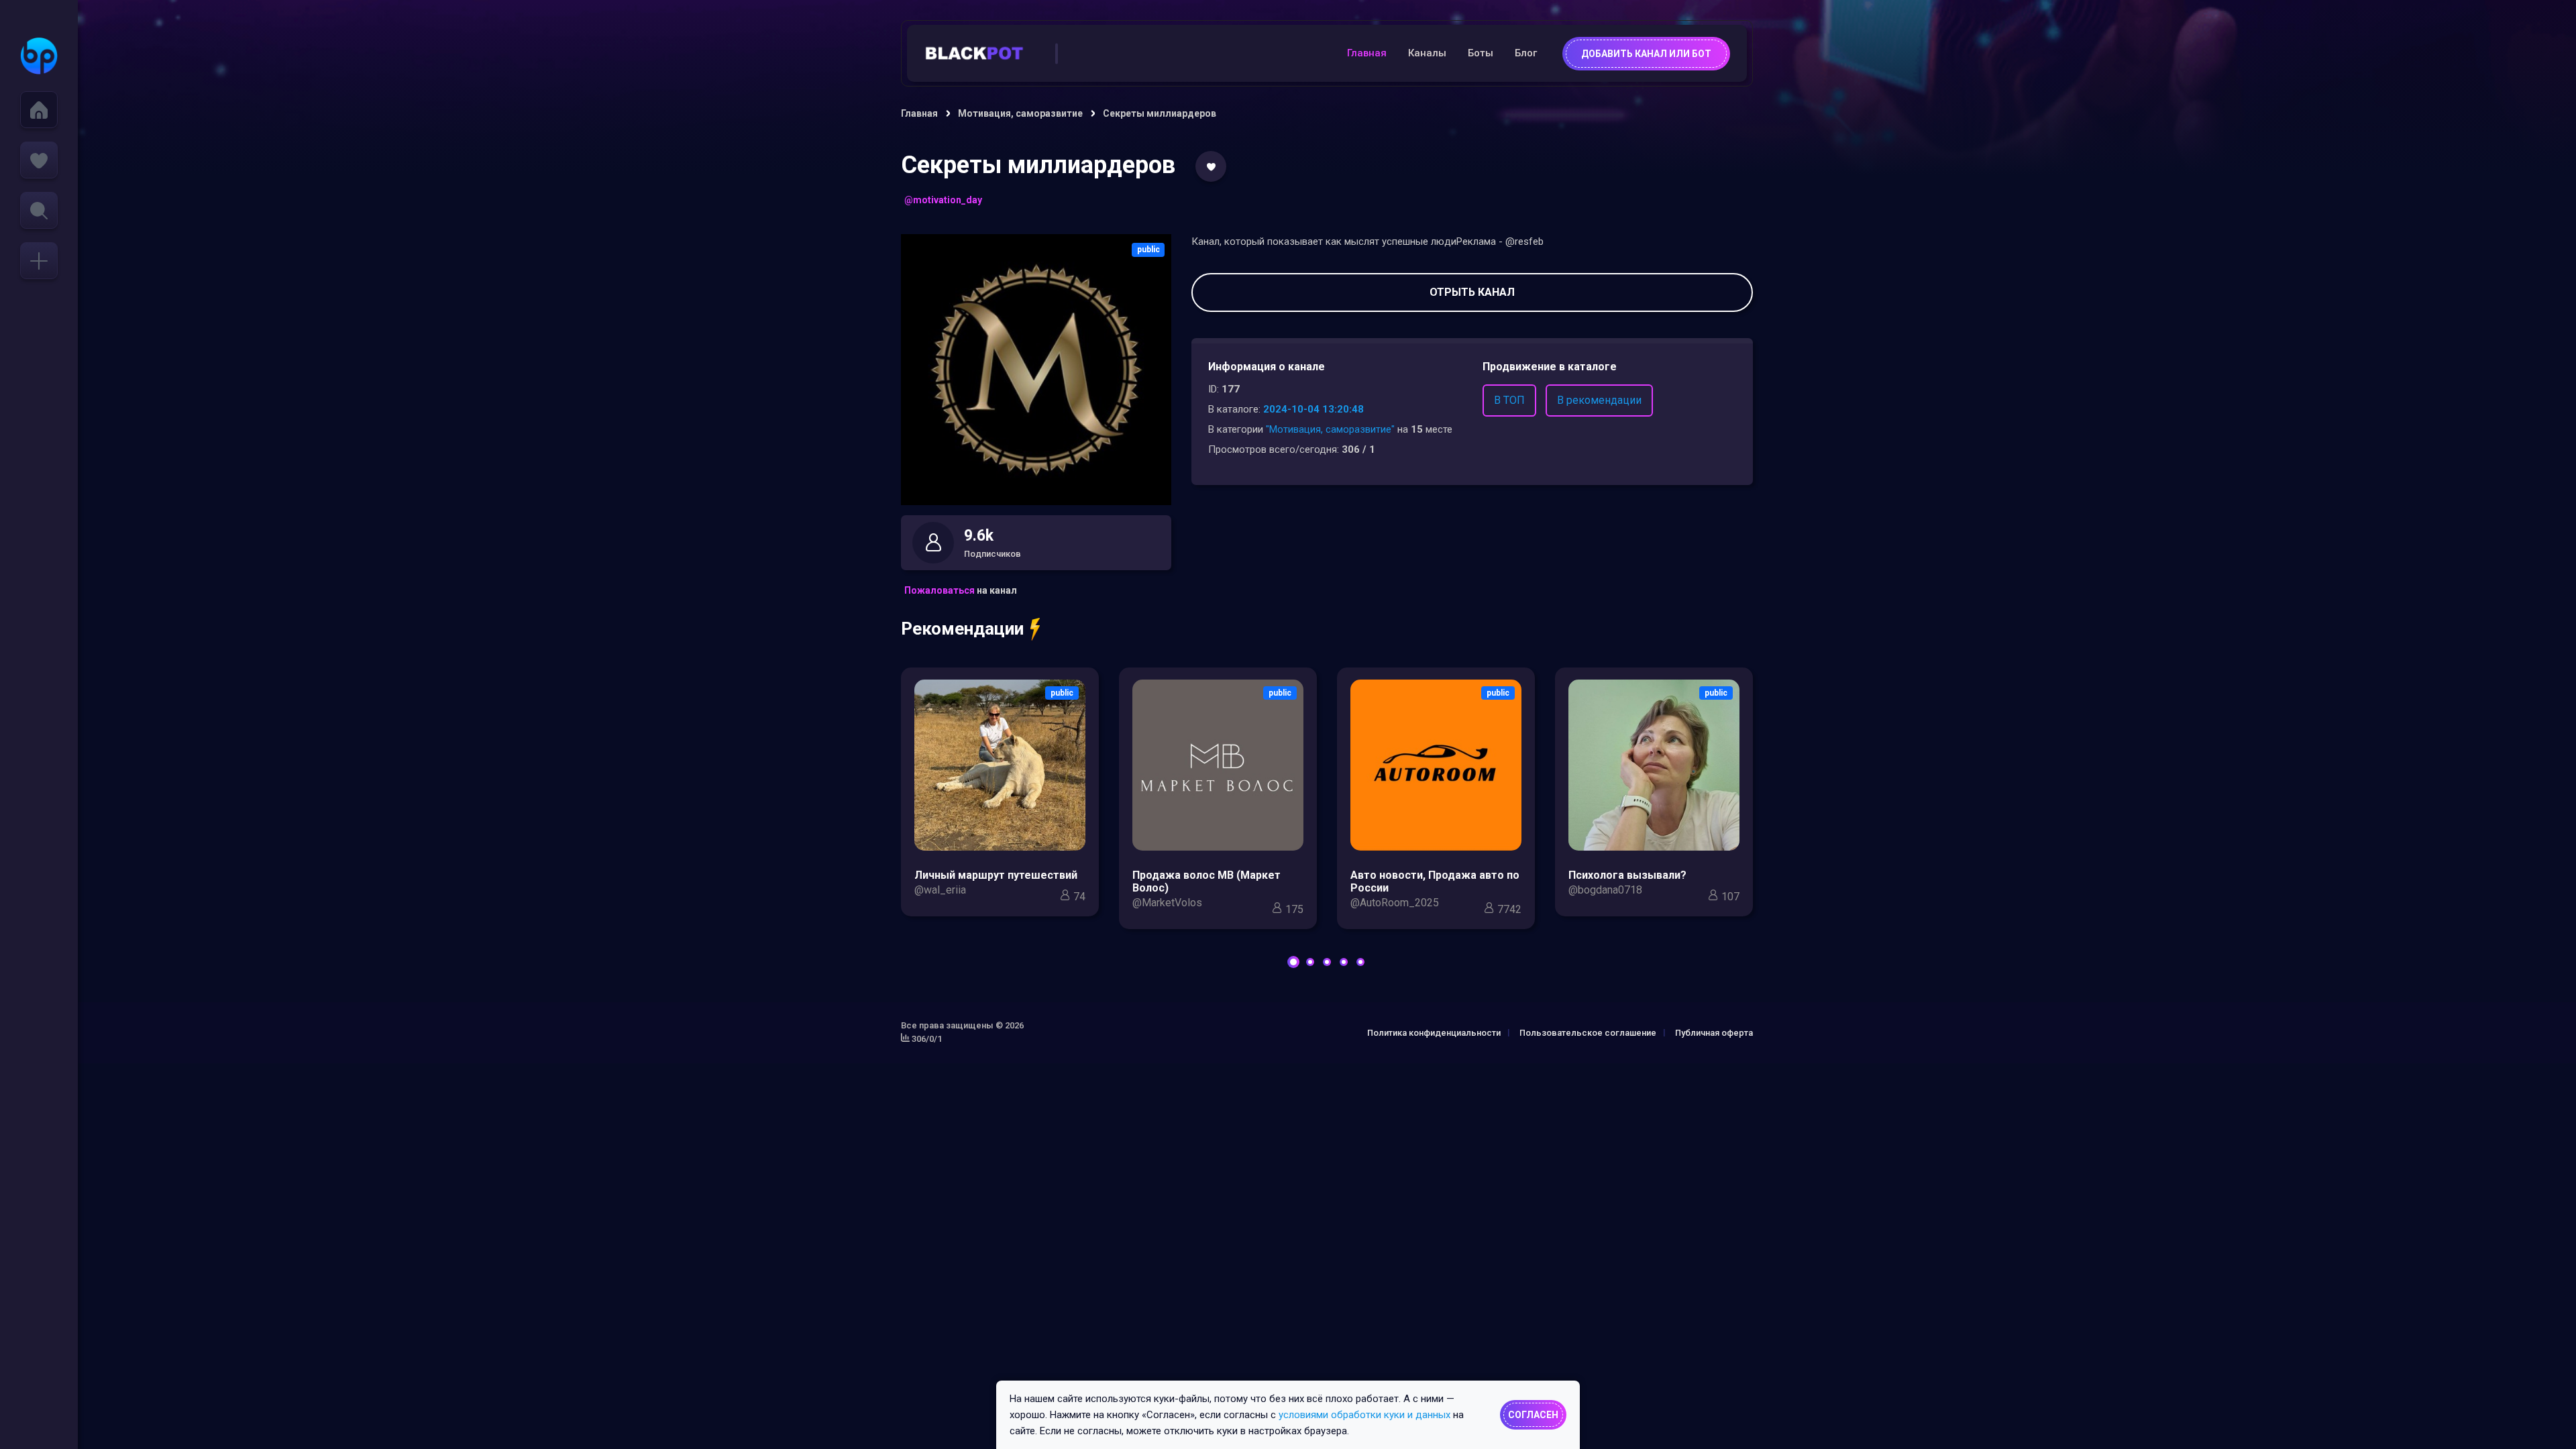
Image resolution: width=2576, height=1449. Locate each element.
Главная (1367, 53)
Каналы (1427, 53)
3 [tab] (1327, 962)
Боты (1481, 53)
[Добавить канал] (39, 261)
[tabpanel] (1000, 796)
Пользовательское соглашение (1588, 1033)
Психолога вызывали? (1627, 875)
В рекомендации (1599, 400)
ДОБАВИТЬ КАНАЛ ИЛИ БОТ (1646, 54)
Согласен (1533, 1415)
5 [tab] (1360, 962)
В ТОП (1509, 400)
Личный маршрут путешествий (996, 875)
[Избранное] (39, 160)
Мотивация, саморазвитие (1020, 113)
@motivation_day (943, 200)
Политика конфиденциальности (1434, 1033)
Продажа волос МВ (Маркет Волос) (1206, 881)
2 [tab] (1310, 962)
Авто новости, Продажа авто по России (1435, 881)
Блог (1526, 53)
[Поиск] (39, 210)
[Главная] (39, 110)
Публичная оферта (1714, 1033)
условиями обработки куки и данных (1364, 1415)
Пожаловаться (940, 590)
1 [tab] (1293, 962)
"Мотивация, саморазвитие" (1330, 429)
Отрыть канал (1472, 292)
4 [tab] (1344, 962)
